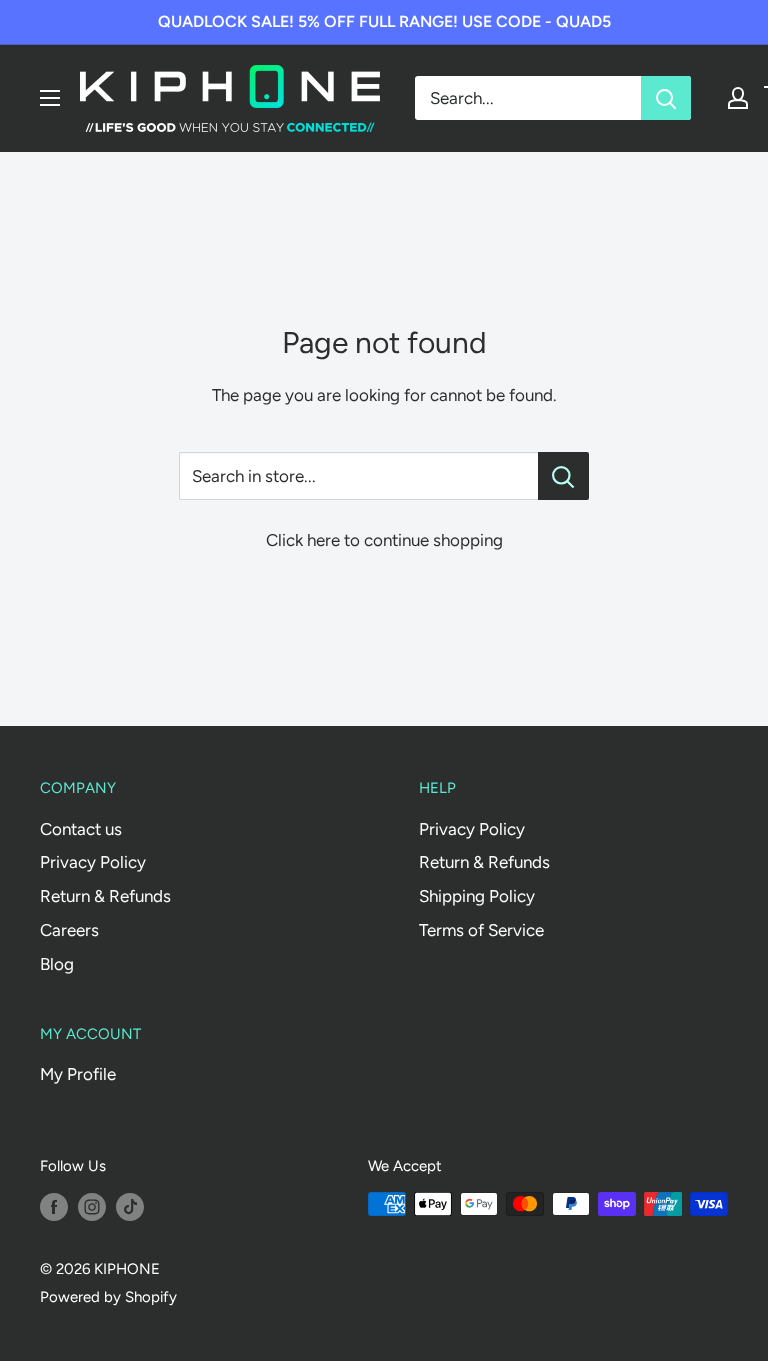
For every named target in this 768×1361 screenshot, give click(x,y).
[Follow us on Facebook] (54, 1206)
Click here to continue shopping (384, 540)
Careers (69, 930)
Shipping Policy (477, 896)
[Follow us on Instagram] (92, 1206)
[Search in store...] (563, 476)
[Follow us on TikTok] (130, 1206)
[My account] (738, 98)
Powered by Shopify (108, 1297)
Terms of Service (481, 930)
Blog (57, 964)
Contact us (81, 829)
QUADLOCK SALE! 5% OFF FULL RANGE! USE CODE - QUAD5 (384, 21)
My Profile (78, 1074)
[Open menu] (50, 98)
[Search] (666, 98)
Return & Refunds (105, 896)
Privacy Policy (93, 862)
